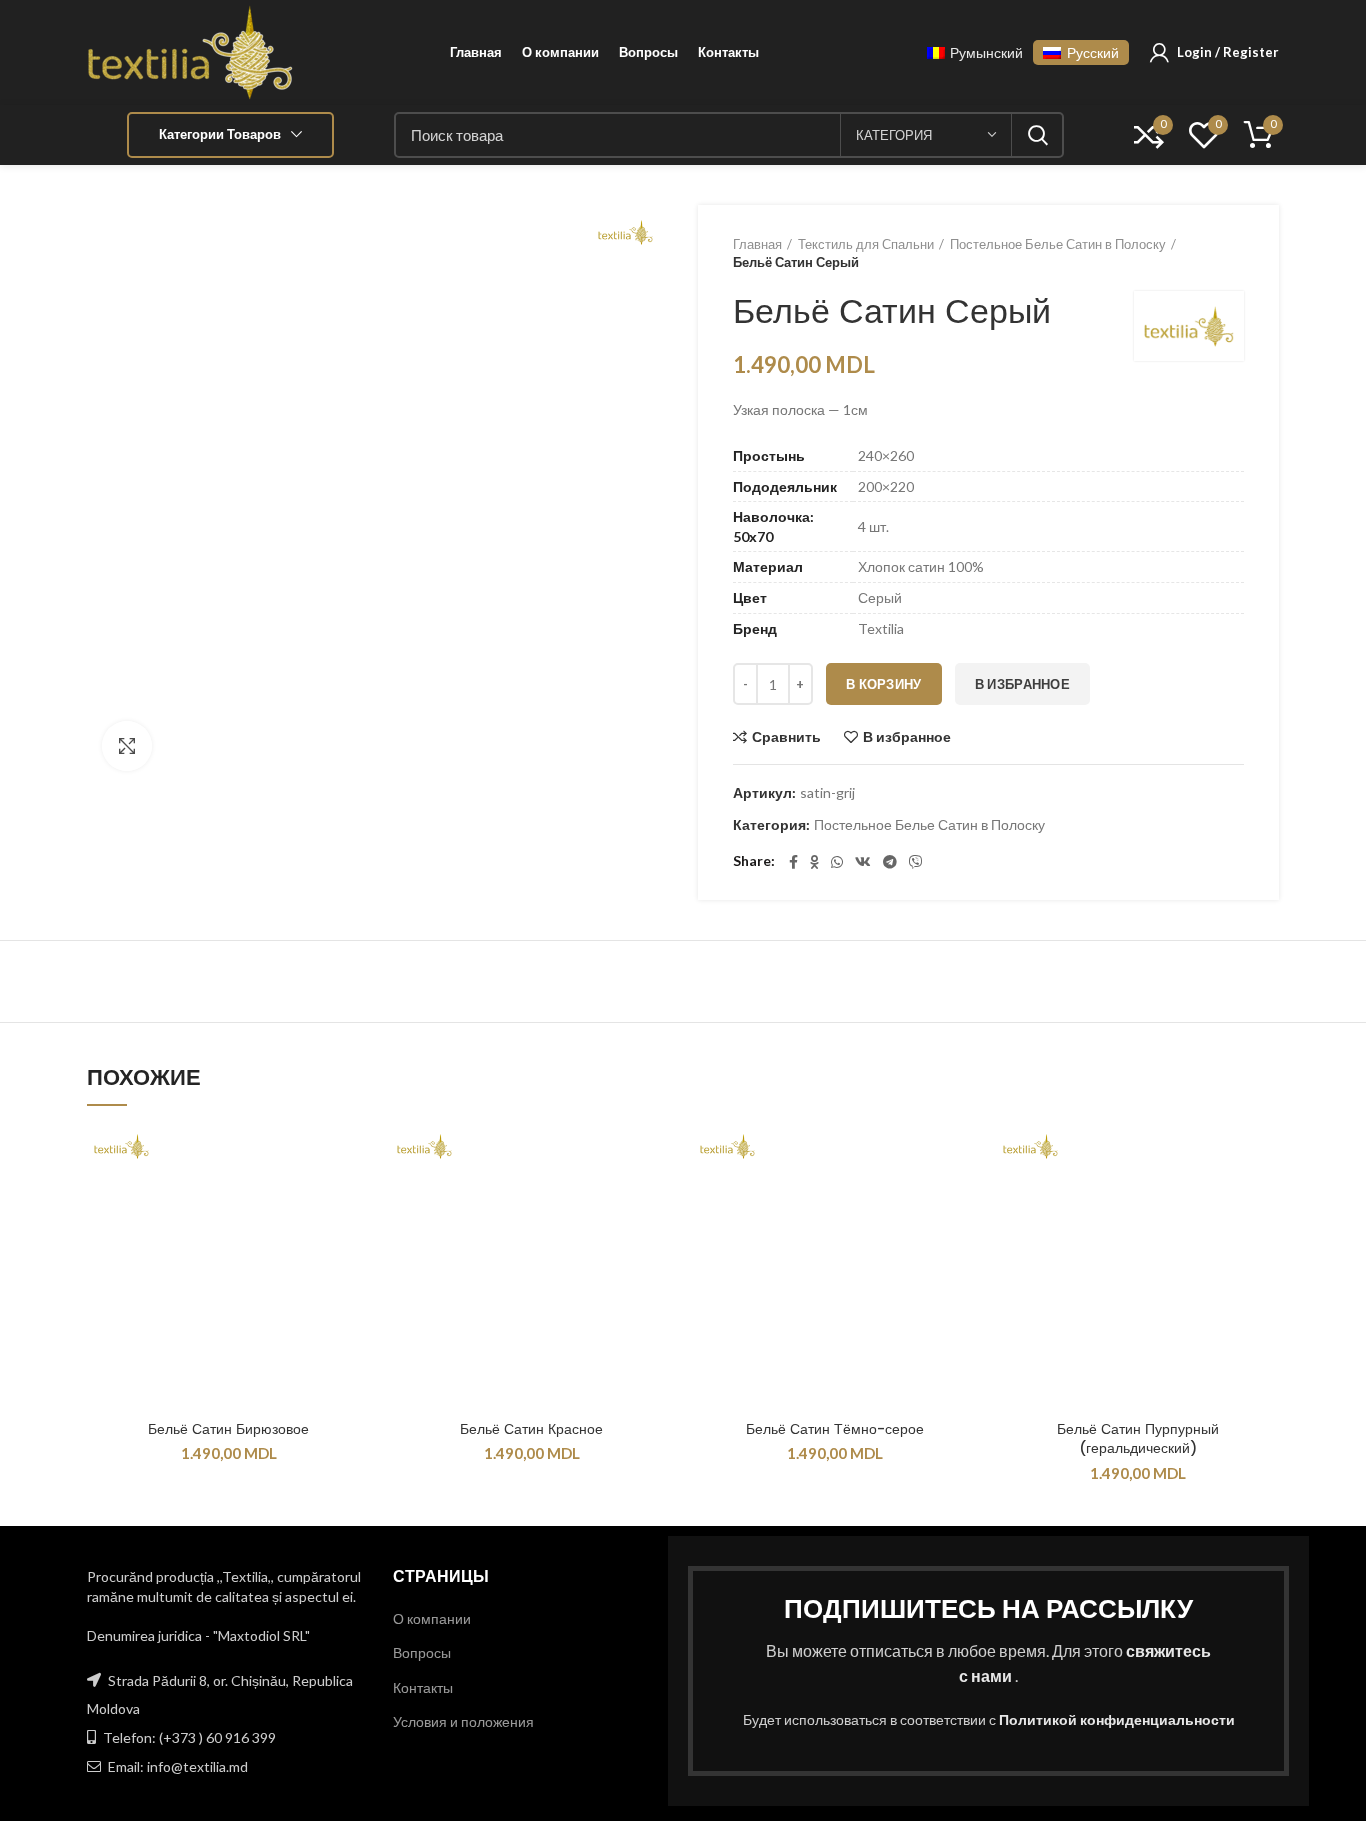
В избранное (1022, 684)
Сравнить (786, 737)
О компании (432, 1618)
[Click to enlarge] (127, 746)
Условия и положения (463, 1721)
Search (1037, 135)
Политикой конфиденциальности (1117, 1719)
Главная (757, 244)
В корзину (884, 684)
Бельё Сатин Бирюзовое (228, 1429)
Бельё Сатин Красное (531, 1429)
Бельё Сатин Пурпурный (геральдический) (1138, 1439)
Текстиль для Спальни (866, 244)
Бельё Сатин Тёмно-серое (835, 1429)
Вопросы (422, 1652)
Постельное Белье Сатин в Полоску (1058, 244)
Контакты (423, 1687)
